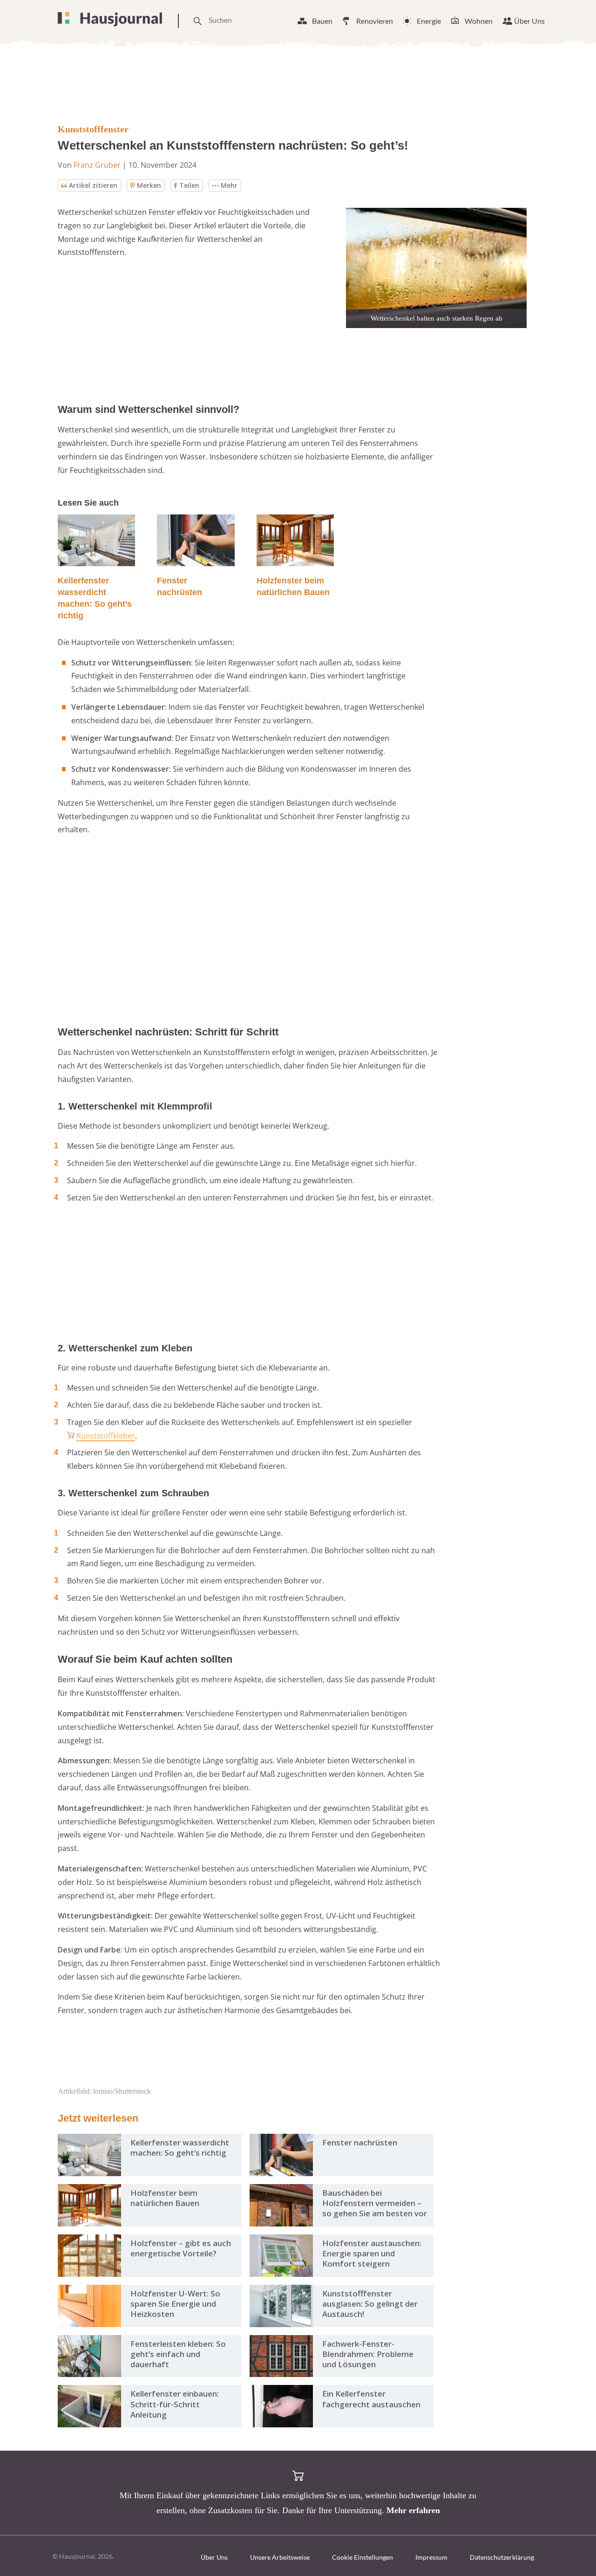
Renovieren (375, 21)
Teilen (189, 185)
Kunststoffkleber (106, 1436)
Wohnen (479, 21)
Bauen (322, 21)
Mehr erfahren (413, 2510)
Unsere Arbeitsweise (280, 2557)
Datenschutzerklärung (502, 2557)
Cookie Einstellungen (362, 2557)
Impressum (431, 2557)
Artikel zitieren (93, 185)
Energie (429, 21)
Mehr (229, 185)
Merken (149, 185)
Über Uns (529, 21)
